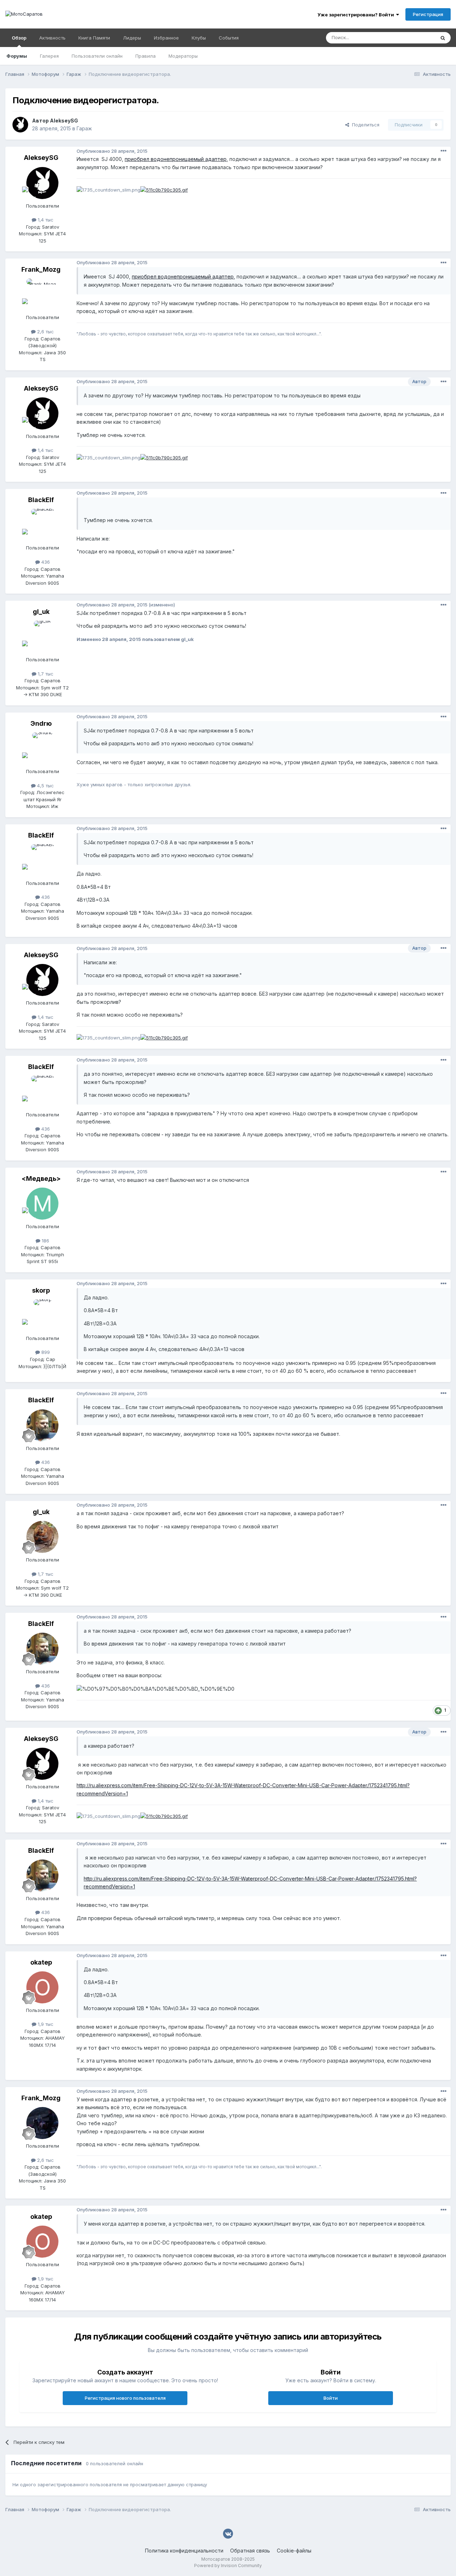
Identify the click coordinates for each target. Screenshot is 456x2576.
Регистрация (428, 14)
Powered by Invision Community (228, 2565)
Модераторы (183, 56)
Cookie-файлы (294, 2551)
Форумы (17, 56)
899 (45, 1352)
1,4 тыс (45, 220)
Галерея (49, 56)
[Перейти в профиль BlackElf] (42, 525)
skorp (41, 1290)
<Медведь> (41, 1179)
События (229, 38)
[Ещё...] (444, 151)
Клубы (199, 38)
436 (45, 562)
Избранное (166, 38)
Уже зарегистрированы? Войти (357, 15)
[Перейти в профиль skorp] (42, 1315)
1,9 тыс (45, 2024)
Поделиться (364, 125)
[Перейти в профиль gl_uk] (42, 637)
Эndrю (41, 723)
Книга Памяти (94, 38)
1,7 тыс (45, 674)
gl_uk (41, 612)
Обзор (19, 38)
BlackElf (41, 500)
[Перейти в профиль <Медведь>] (42, 1204)
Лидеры (132, 38)
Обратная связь (250, 2551)
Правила (146, 56)
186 (45, 1241)
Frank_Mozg (41, 269)
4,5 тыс (45, 786)
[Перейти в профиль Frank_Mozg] (42, 294)
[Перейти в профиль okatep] (42, 1987)
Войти (331, 2398)
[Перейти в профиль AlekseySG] (20, 125)
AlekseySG (64, 121)
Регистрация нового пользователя (125, 2398)
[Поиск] (443, 38)
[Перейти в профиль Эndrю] (42, 749)
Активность (52, 38)
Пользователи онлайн (97, 56)
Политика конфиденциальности (184, 2551)
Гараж (84, 128)
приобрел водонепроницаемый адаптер (176, 159)
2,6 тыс (45, 332)
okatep (41, 1962)
